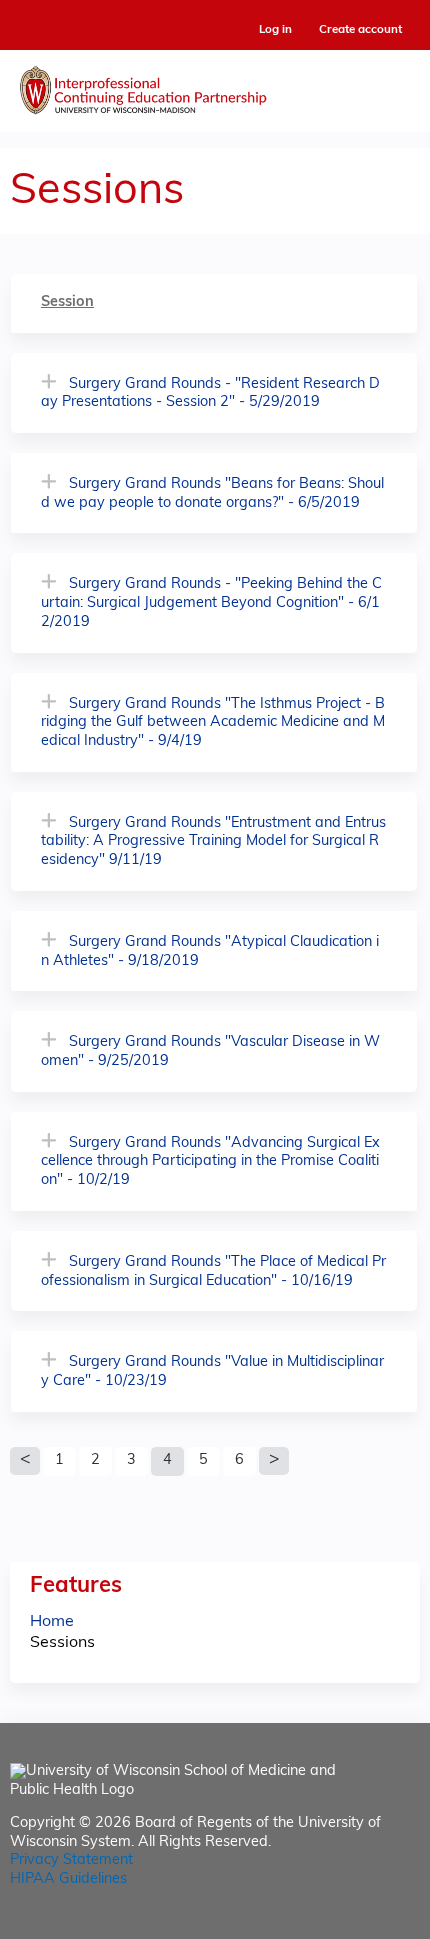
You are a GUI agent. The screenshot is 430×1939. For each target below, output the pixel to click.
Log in (275, 30)
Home (52, 1622)
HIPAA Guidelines (68, 1879)
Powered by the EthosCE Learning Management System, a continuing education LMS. (349, 1924)
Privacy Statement (71, 1860)
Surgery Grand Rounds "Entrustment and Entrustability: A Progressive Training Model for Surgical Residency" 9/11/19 (213, 842)
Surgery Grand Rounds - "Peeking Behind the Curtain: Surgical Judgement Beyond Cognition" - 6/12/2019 (211, 603)
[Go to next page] (274, 1461)
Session (67, 302)
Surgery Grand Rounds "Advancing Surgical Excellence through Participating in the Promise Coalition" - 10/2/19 (210, 1162)
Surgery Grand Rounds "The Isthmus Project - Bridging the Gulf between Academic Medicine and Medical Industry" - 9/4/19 (213, 723)
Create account (360, 30)
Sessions (62, 1643)
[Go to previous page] (25, 1461)
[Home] (215, 86)
